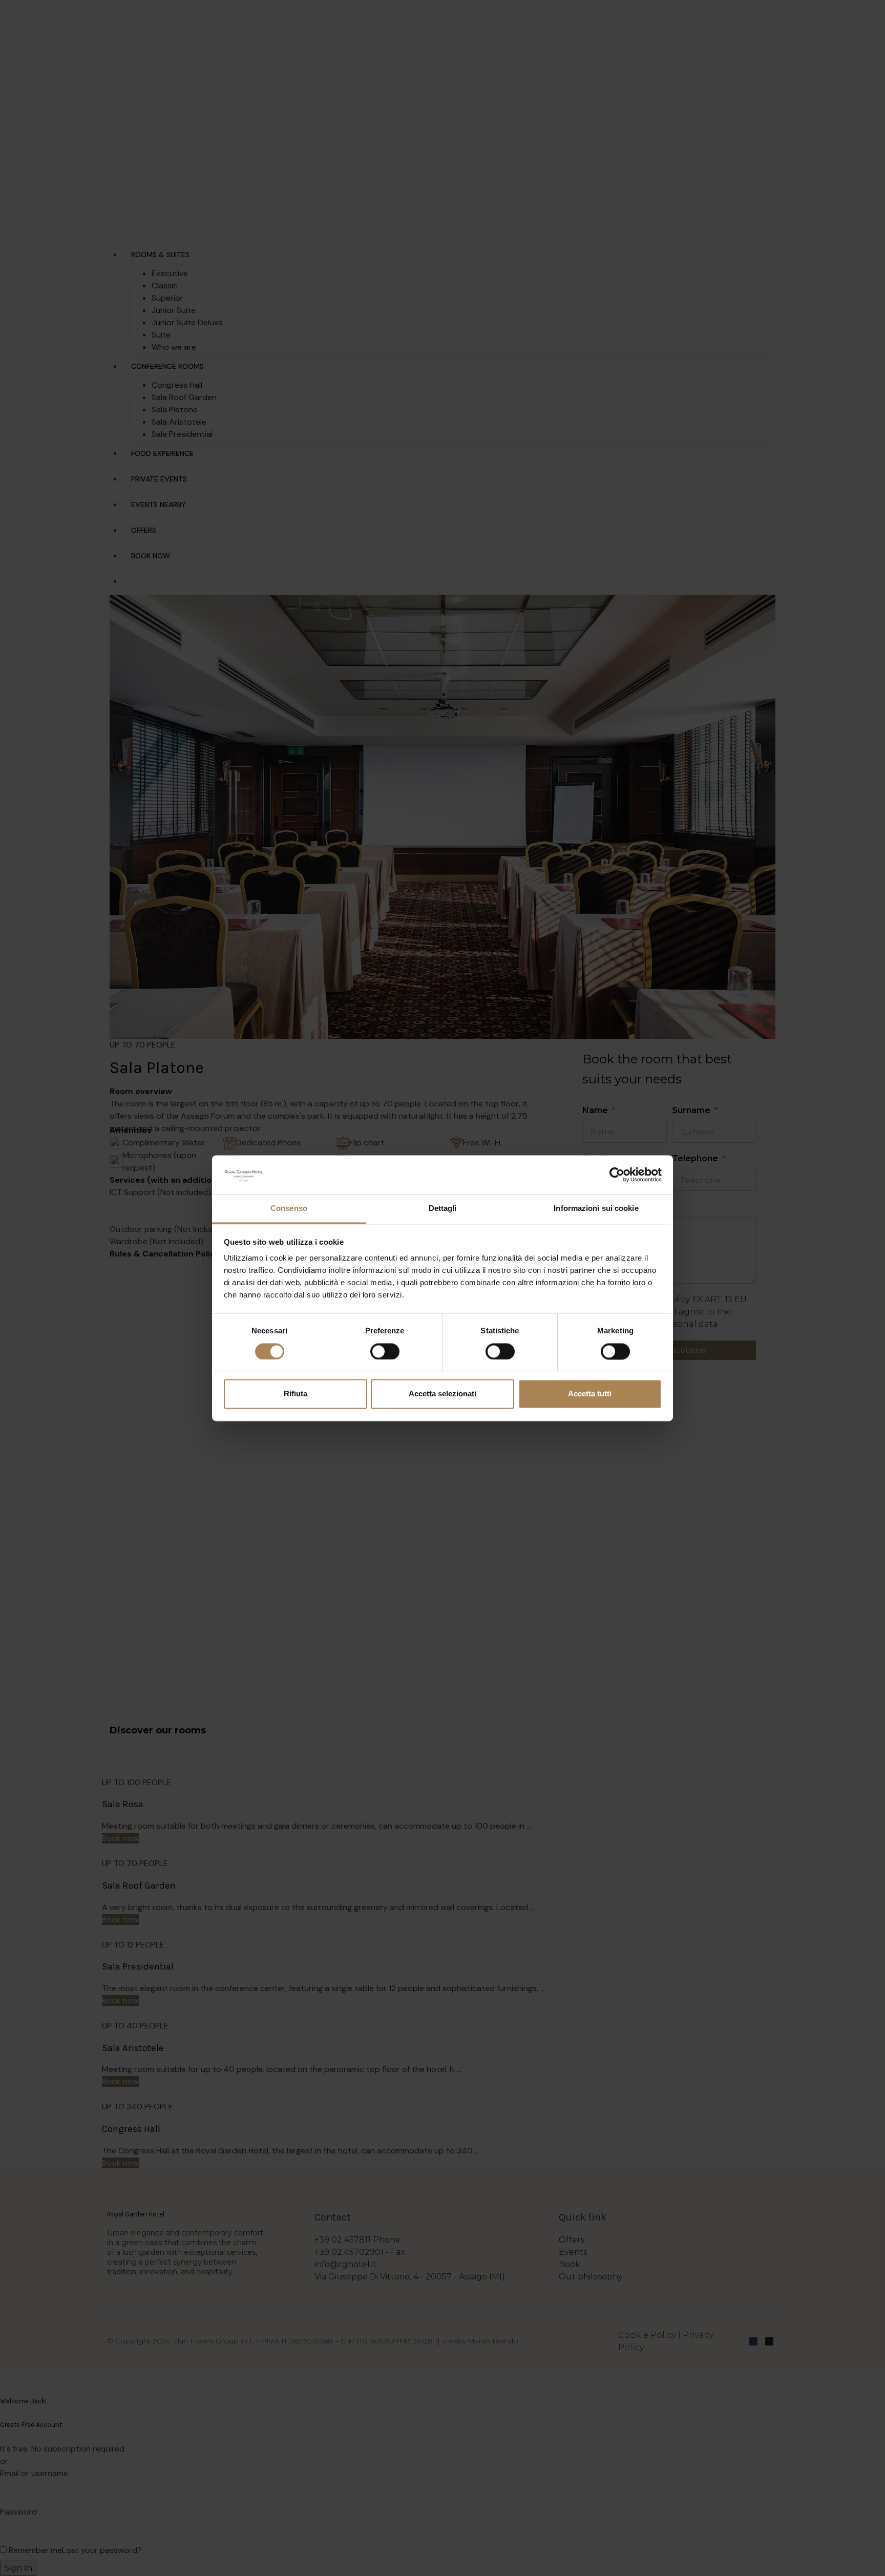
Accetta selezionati (442, 1394)
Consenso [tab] (289, 1209)
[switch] (385, 1351)
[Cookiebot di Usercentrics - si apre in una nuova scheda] (617, 1175)
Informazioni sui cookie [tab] (596, 1209)
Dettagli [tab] (443, 1209)
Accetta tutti (590, 1394)
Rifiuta (296, 1394)
